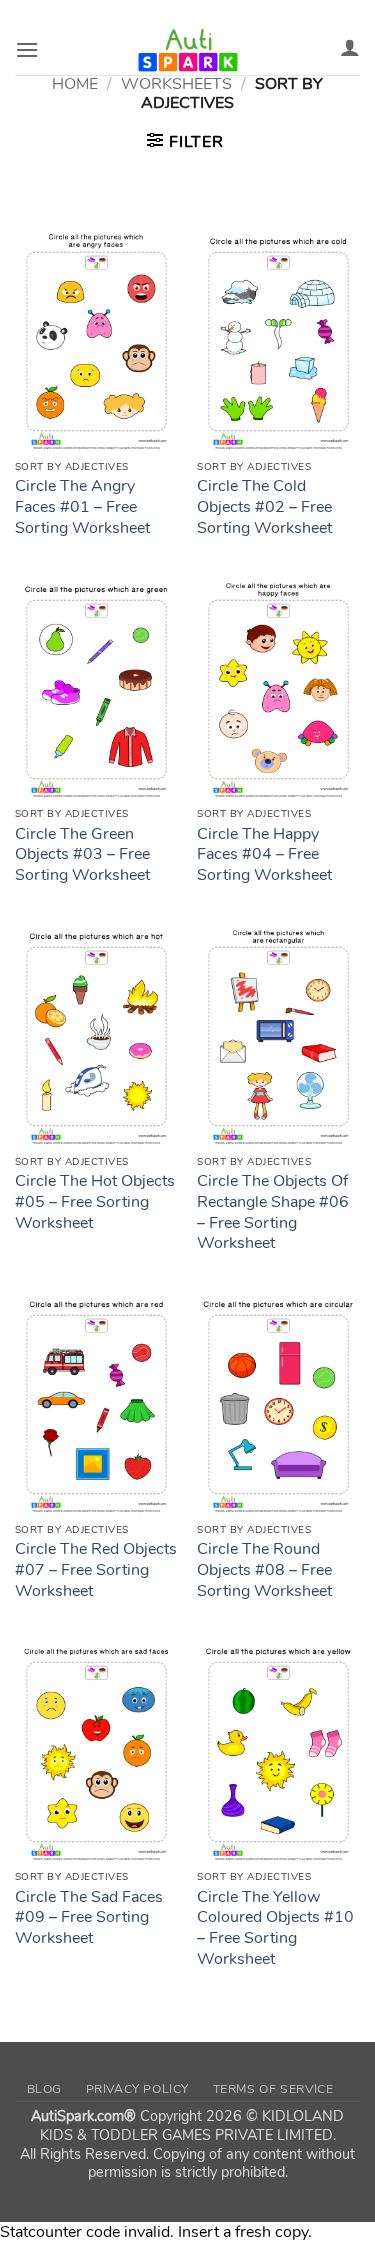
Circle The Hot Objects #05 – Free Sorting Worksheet (95, 1202)
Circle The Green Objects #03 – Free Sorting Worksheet (82, 855)
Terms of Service (273, 2089)
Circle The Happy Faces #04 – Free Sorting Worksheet (264, 855)
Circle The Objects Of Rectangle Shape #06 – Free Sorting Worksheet (273, 1212)
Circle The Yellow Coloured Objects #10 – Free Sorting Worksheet (275, 1928)
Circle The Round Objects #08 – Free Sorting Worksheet (264, 1570)
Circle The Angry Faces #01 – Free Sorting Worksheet (82, 507)
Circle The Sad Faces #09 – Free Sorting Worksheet (89, 1918)
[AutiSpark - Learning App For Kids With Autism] (188, 50)
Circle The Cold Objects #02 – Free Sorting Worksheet (264, 507)
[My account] (350, 47)
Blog (44, 2089)
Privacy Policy (138, 2089)
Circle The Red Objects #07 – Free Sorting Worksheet (96, 1570)
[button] (27, 49)
